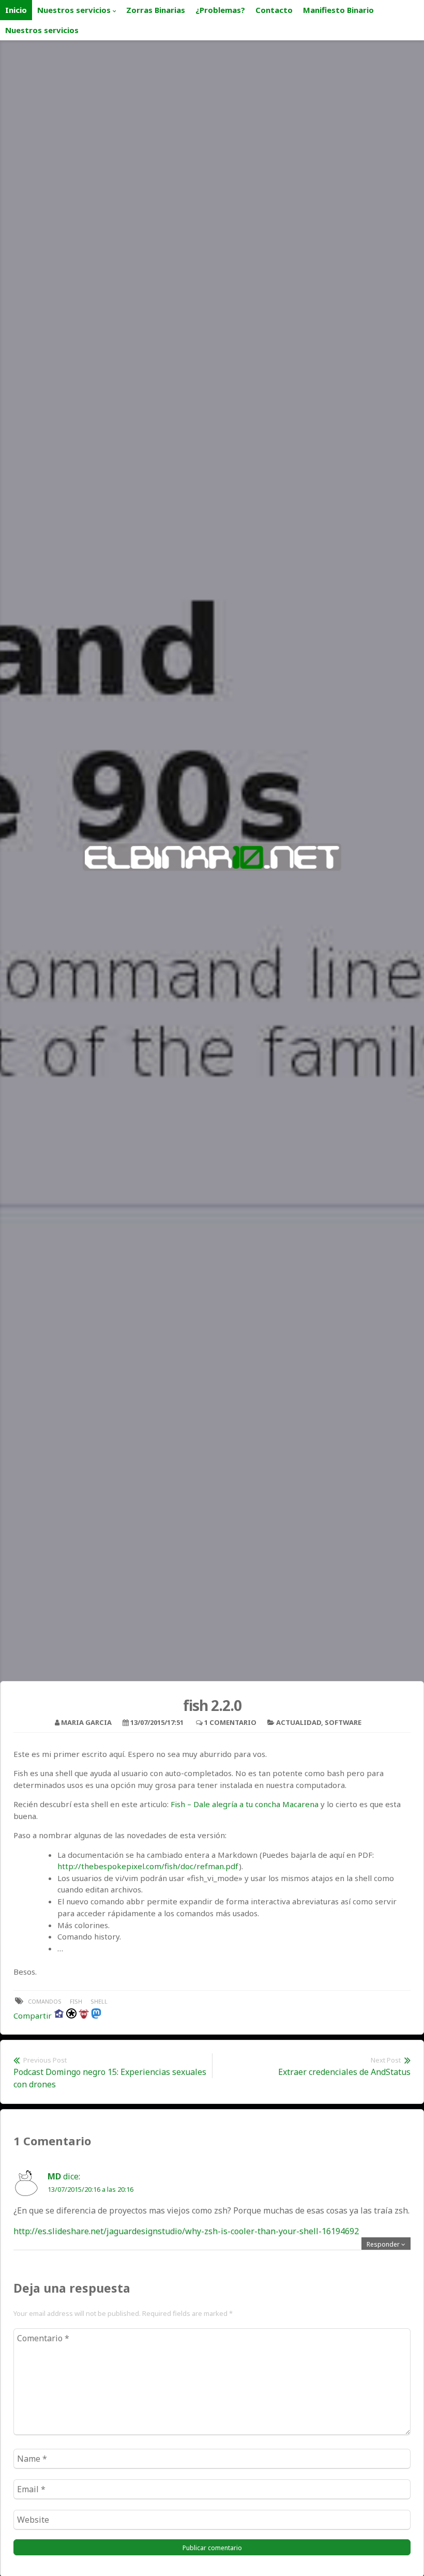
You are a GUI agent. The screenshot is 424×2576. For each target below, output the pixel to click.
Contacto (274, 10)
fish (76, 2001)
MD (54, 2176)
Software (343, 1722)
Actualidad (299, 1722)
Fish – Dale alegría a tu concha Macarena (245, 1804)
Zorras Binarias (156, 10)
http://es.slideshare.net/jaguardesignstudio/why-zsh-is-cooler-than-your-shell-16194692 (186, 2231)
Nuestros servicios (74, 10)
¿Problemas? (220, 10)
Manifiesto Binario (338, 10)
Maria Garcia (86, 1722)
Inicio (16, 10)
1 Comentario (230, 1722)
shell (99, 2001)
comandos (45, 2001)
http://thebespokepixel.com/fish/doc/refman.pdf (148, 1866)
